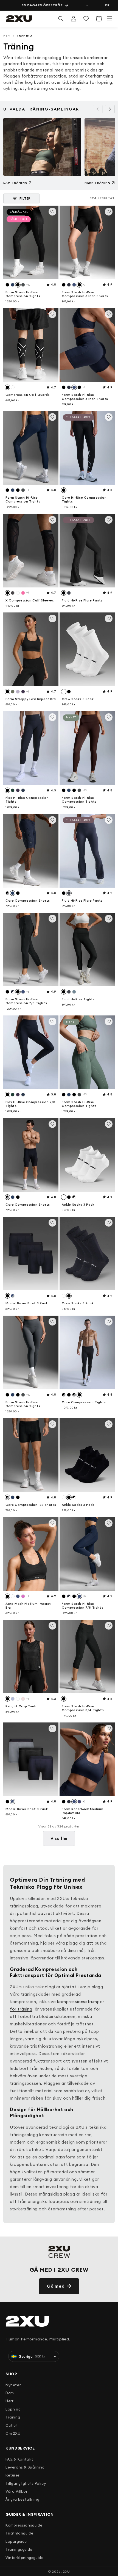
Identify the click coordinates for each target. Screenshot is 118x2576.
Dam (10, 2393)
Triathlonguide (19, 2533)
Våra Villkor (16, 2491)
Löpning (13, 2409)
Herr (9, 2401)
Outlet (12, 2425)
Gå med (56, 2286)
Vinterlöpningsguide (24, 2558)
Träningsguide (19, 2549)
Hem (7, 36)
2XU (66, 2571)
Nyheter (13, 2385)
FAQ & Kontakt (19, 2459)
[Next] (110, 109)
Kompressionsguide (24, 2525)
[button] (110, 19)
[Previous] (98, 109)
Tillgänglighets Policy (26, 2483)
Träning (13, 2417)
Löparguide (16, 2541)
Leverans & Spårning (25, 2467)
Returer (12, 2475)
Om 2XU (13, 2433)
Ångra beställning (22, 2499)
